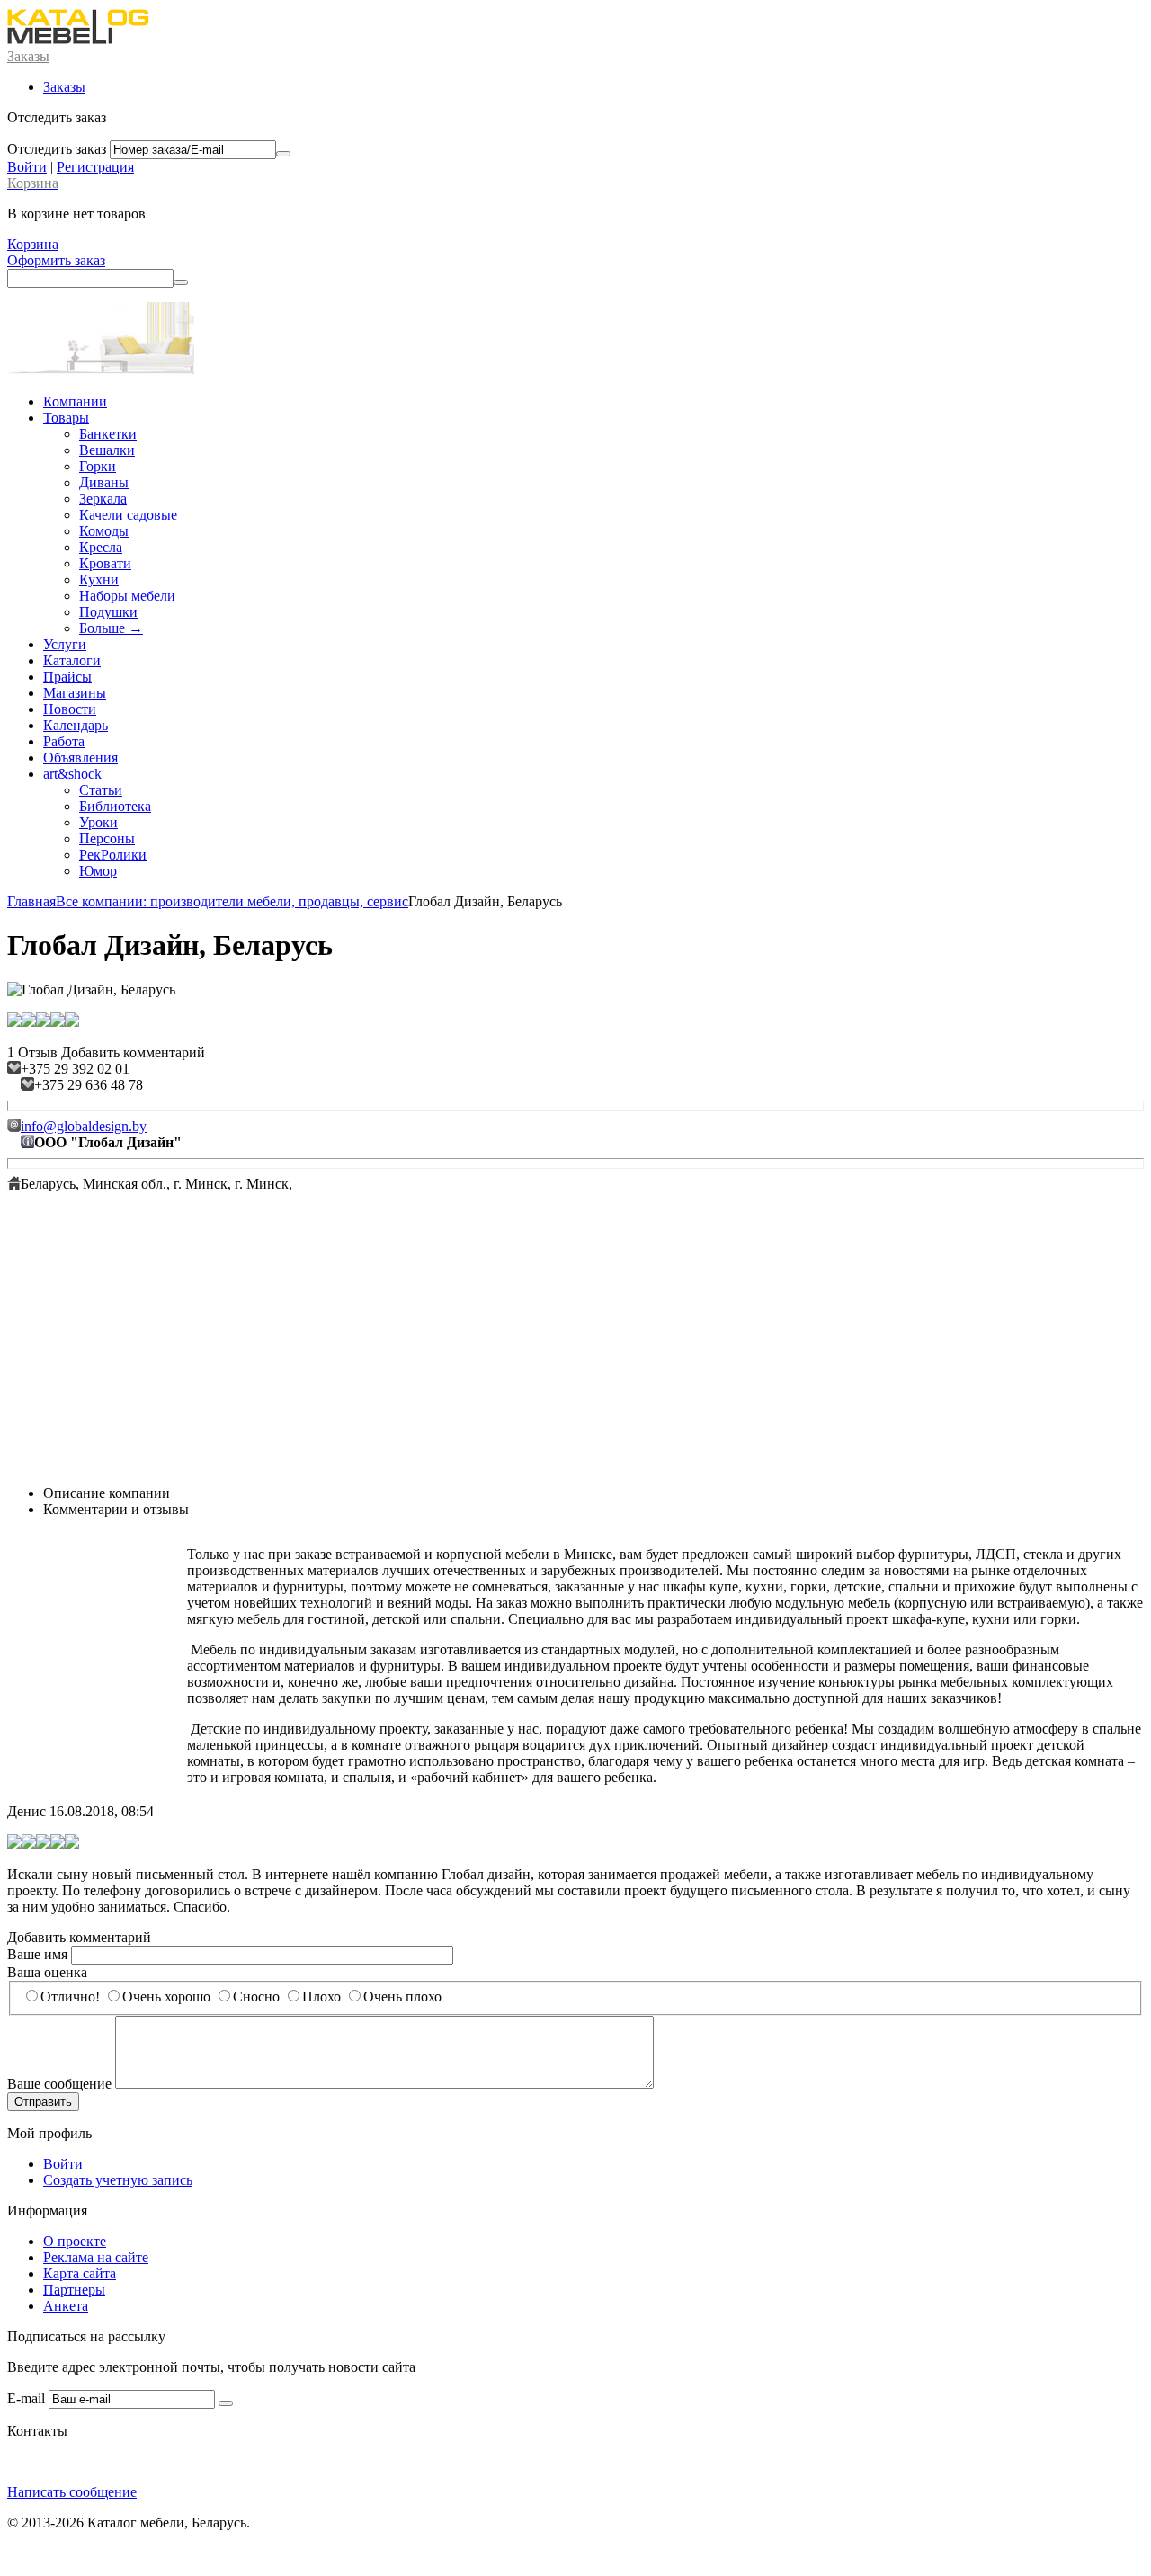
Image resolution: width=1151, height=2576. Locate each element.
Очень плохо (402, 1997)
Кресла (101, 547)
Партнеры (74, 2290)
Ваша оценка (47, 1972)
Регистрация (95, 167)
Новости (70, 709)
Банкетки (108, 434)
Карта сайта (80, 2273)
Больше (111, 628)
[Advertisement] (575, 1345)
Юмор (98, 871)
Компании (75, 401)
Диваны (104, 482)
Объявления (80, 758)
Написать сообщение (72, 2492)
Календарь (76, 725)
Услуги (65, 644)
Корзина (33, 244)
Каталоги (72, 660)
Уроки (98, 822)
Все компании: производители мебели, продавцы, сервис (232, 901)
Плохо (321, 1997)
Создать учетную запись (118, 2180)
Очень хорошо (166, 1997)
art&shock (72, 774)
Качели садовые (128, 515)
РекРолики (113, 855)
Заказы (28, 56)
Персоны (107, 838)
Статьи (101, 790)
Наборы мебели (127, 596)
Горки (98, 466)
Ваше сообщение (59, 2084)
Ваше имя (37, 1954)
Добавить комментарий (133, 1052)
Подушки (108, 612)
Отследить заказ (57, 149)
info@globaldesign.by (84, 1126)
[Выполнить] (283, 154)
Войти (27, 167)
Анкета (66, 2306)
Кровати (105, 563)
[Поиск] (181, 282)
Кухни (99, 579)
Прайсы (67, 677)
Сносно (256, 1997)
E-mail (26, 2398)
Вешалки (107, 450)
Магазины (75, 693)
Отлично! (70, 1997)
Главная (31, 901)
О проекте (75, 2241)
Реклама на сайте (96, 2257)
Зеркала (103, 499)
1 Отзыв (32, 1052)
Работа (64, 741)
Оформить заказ (56, 260)
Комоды (104, 531)
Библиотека (115, 806)
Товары (66, 418)
